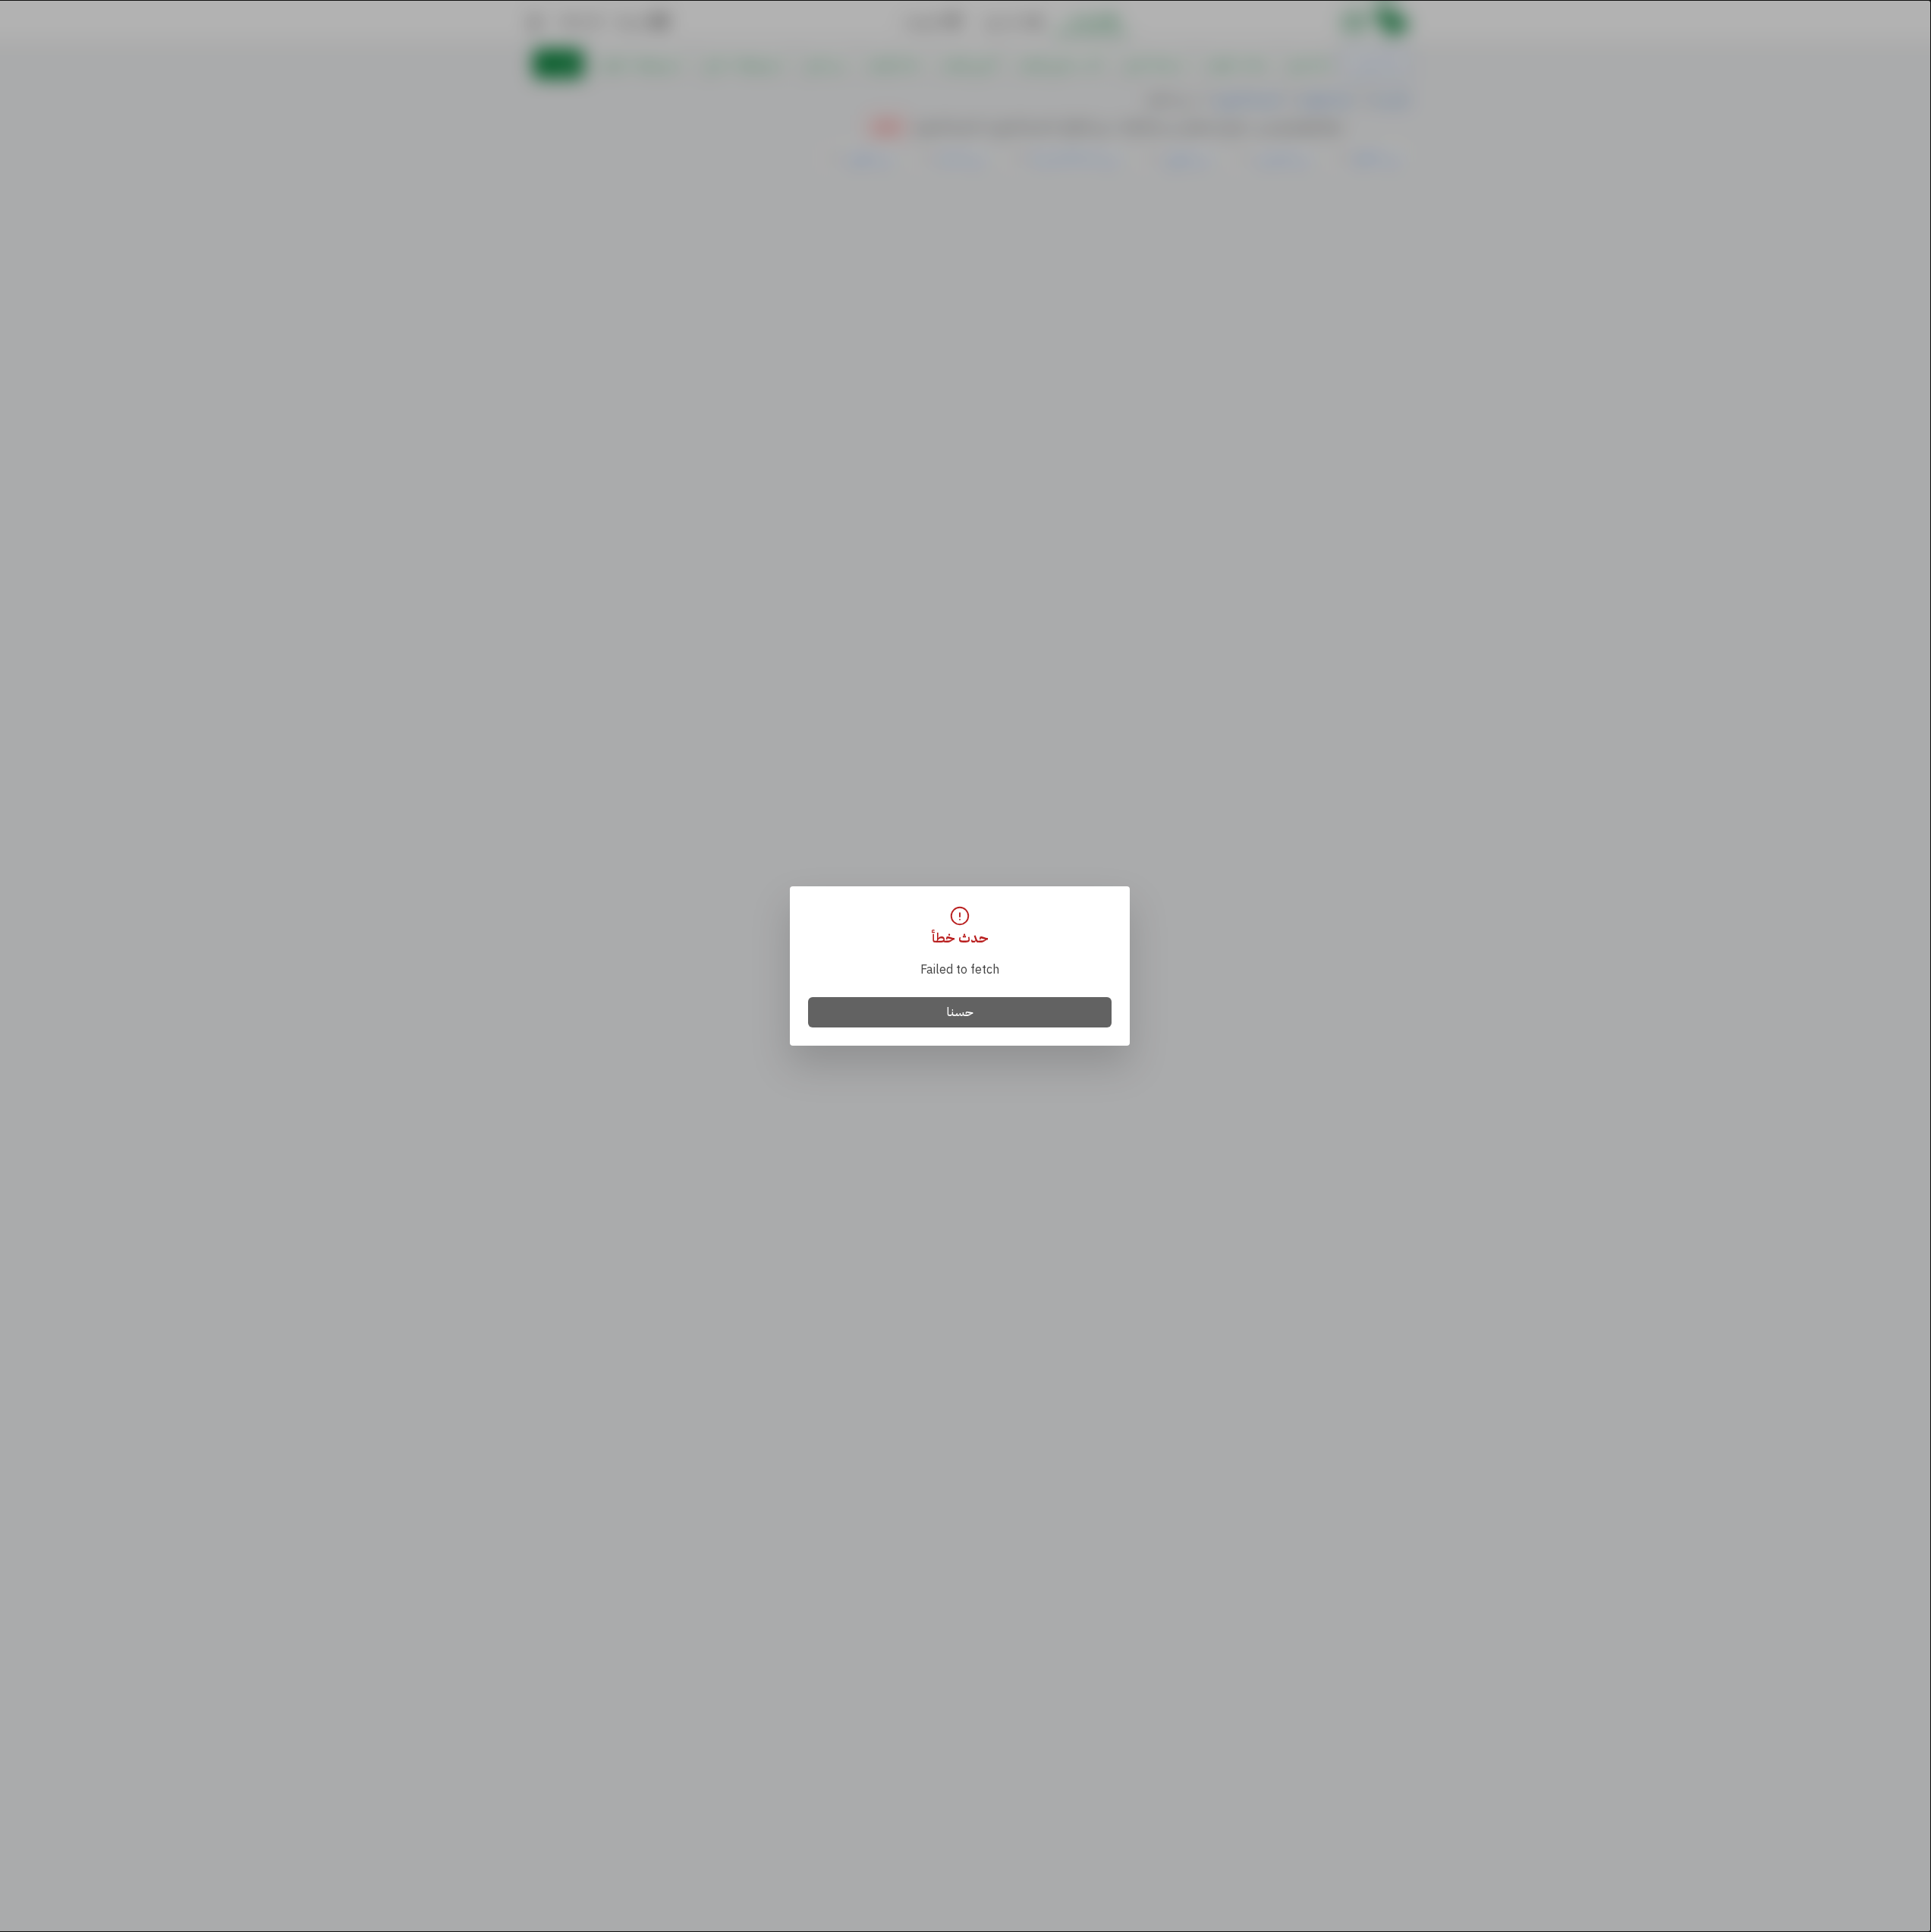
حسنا (960, 1012)
